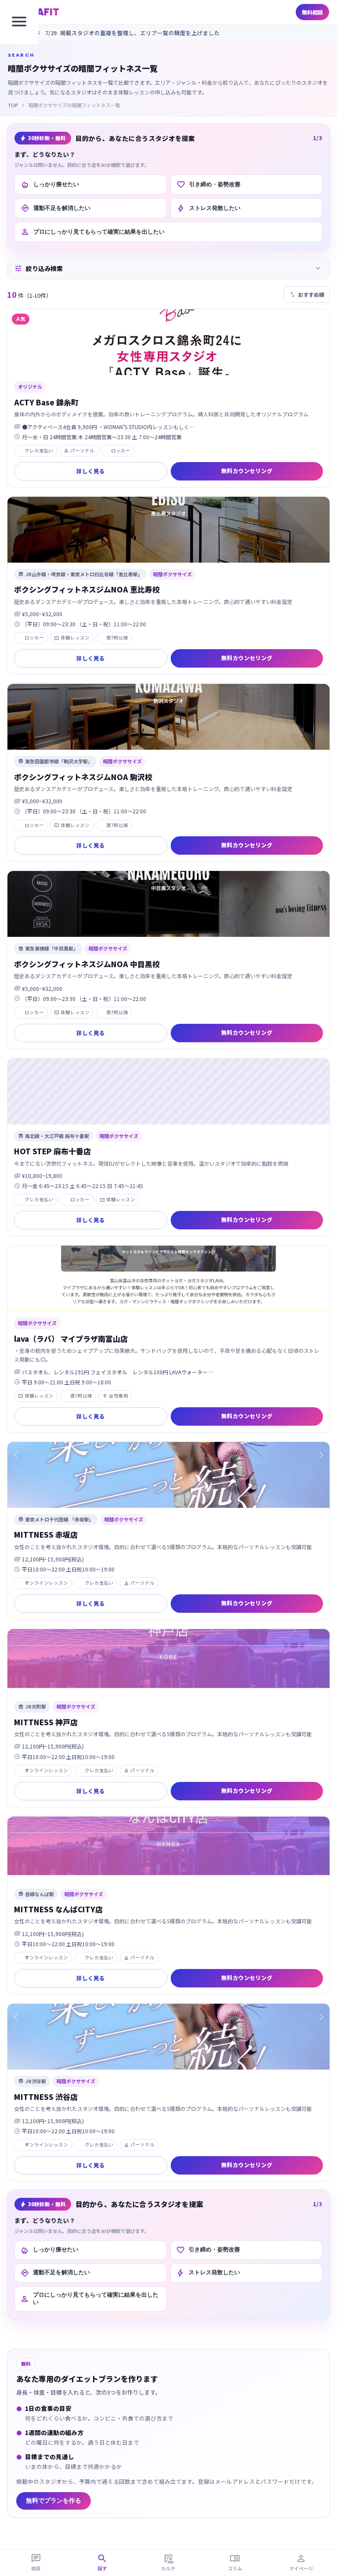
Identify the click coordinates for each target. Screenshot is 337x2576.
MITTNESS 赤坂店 (46, 1534)
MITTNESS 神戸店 (46, 1722)
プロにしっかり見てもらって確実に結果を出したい (93, 232)
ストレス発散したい (208, 208)
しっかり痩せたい (50, 184)
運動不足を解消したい (56, 208)
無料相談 (312, 12)
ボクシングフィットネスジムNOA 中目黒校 (87, 964)
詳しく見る (91, 471)
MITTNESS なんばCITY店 (58, 1909)
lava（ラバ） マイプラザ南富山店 (71, 1339)
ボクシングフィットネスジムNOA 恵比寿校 (87, 589)
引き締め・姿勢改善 (208, 184)
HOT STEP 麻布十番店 (52, 1151)
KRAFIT (41, 12)
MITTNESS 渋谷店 (46, 2097)
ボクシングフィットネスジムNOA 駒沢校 (83, 777)
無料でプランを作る (54, 2501)
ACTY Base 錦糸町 (46, 402)
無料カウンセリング (247, 471)
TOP (13, 105)
